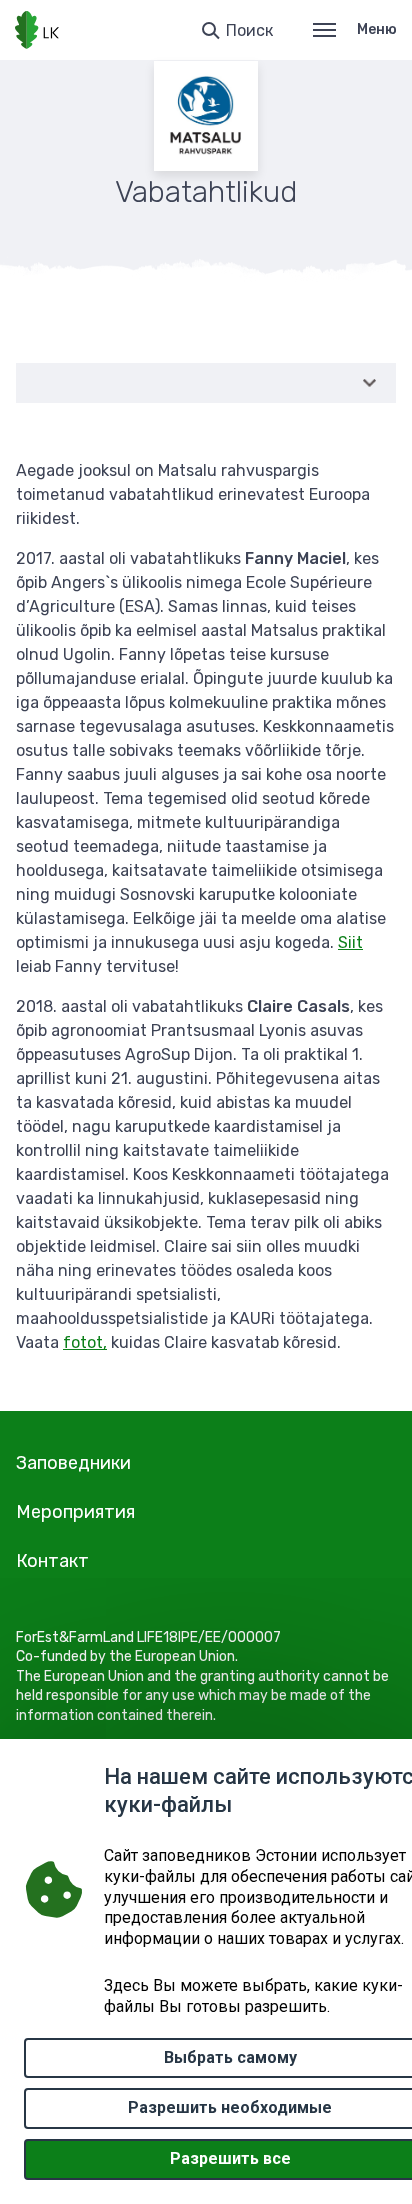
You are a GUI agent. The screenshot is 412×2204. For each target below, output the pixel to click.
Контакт (52, 1561)
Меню (377, 29)
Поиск (249, 30)
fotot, (85, 1342)
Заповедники (73, 1463)
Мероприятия (75, 1512)
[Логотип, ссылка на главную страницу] (37, 30)
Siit (350, 942)
